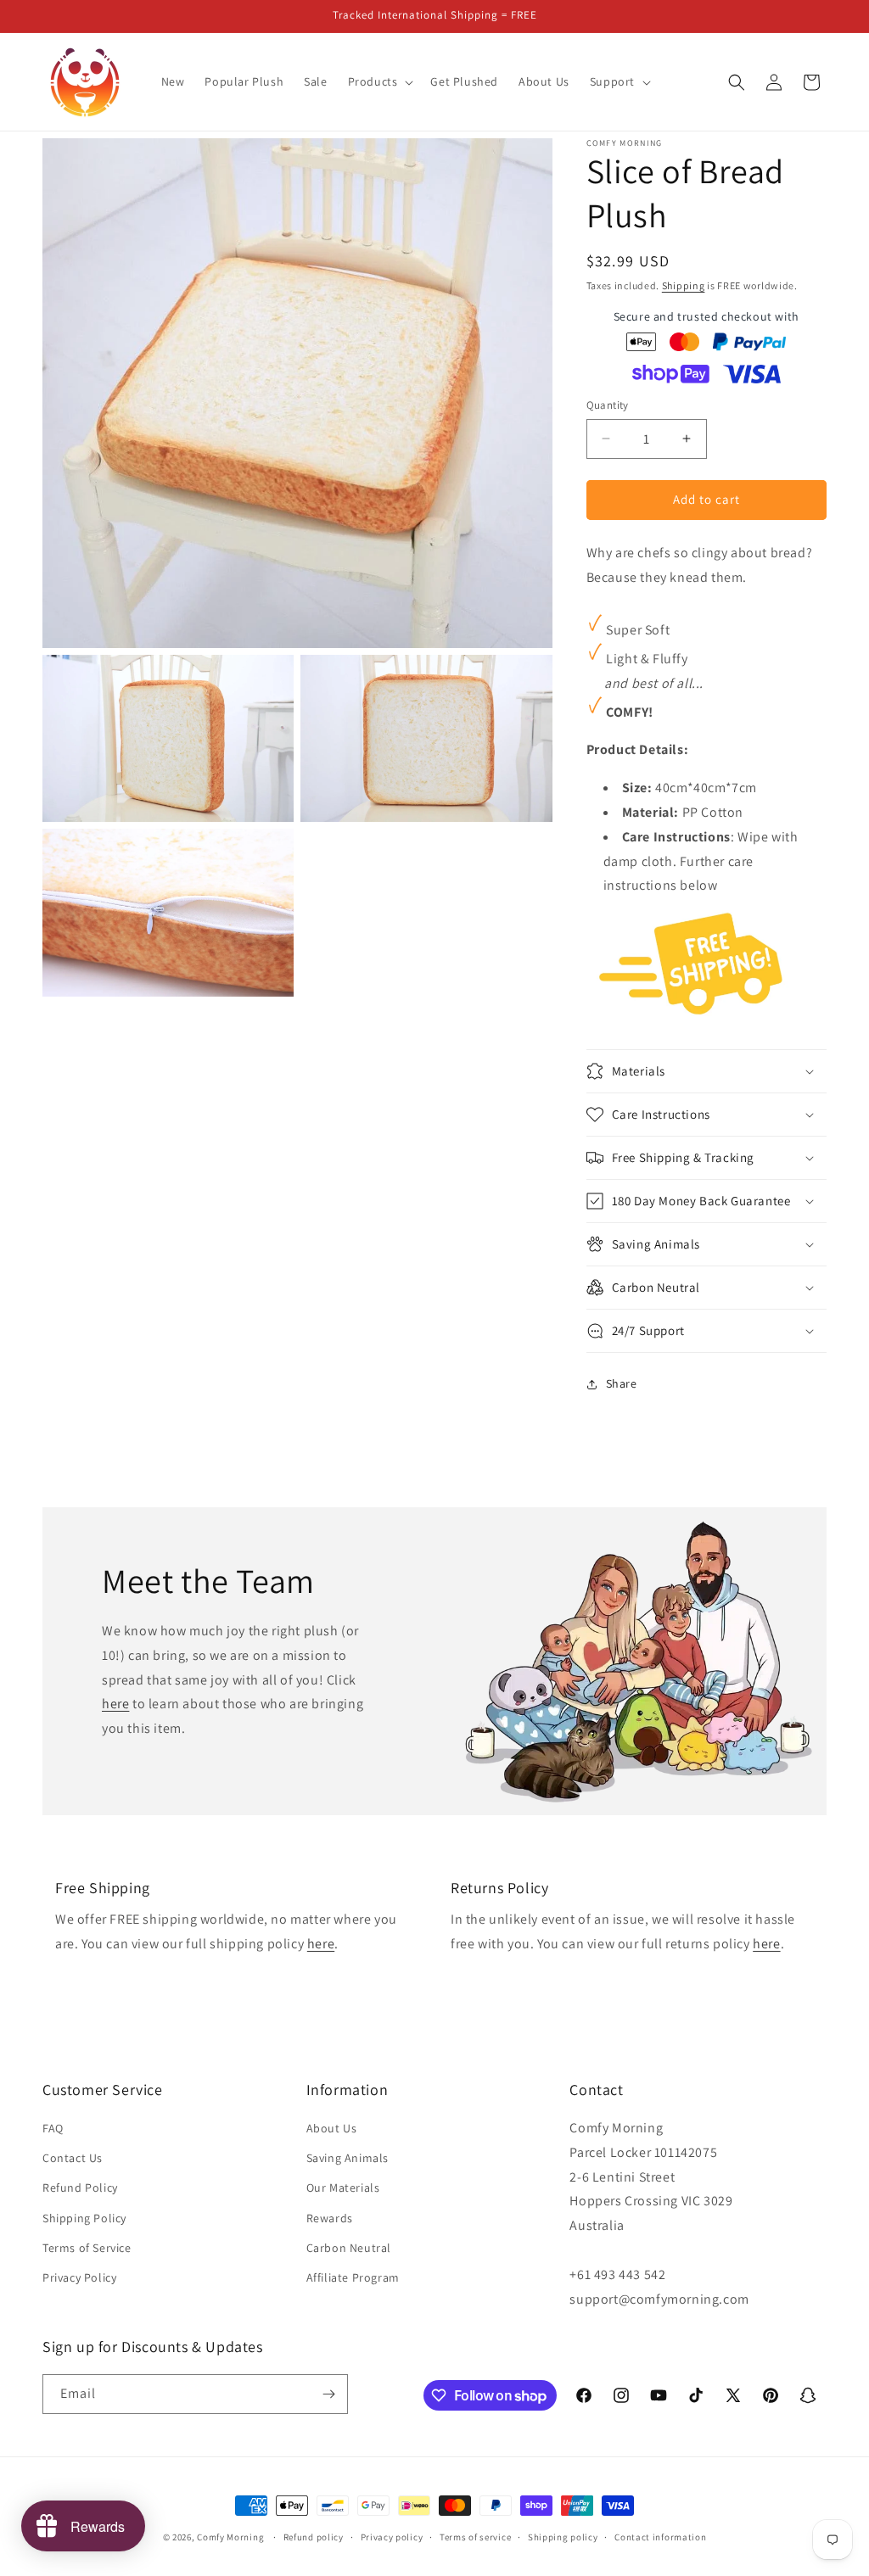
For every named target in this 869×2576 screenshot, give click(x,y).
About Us (332, 2128)
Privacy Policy (79, 2277)
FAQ (53, 2128)
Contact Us (73, 2158)
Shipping (684, 285)
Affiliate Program (353, 2277)
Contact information (660, 2537)
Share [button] (622, 1383)
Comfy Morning (230, 2537)
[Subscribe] (328, 2394)
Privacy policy (392, 2537)
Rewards (330, 2218)
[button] (379, 81)
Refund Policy (80, 2188)
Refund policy (314, 2537)
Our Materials (343, 2188)
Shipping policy (563, 2537)
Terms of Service (87, 2248)
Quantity (608, 405)
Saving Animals (348, 2158)
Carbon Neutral (349, 2248)
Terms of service (475, 2537)
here (115, 1704)
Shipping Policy (84, 2218)
